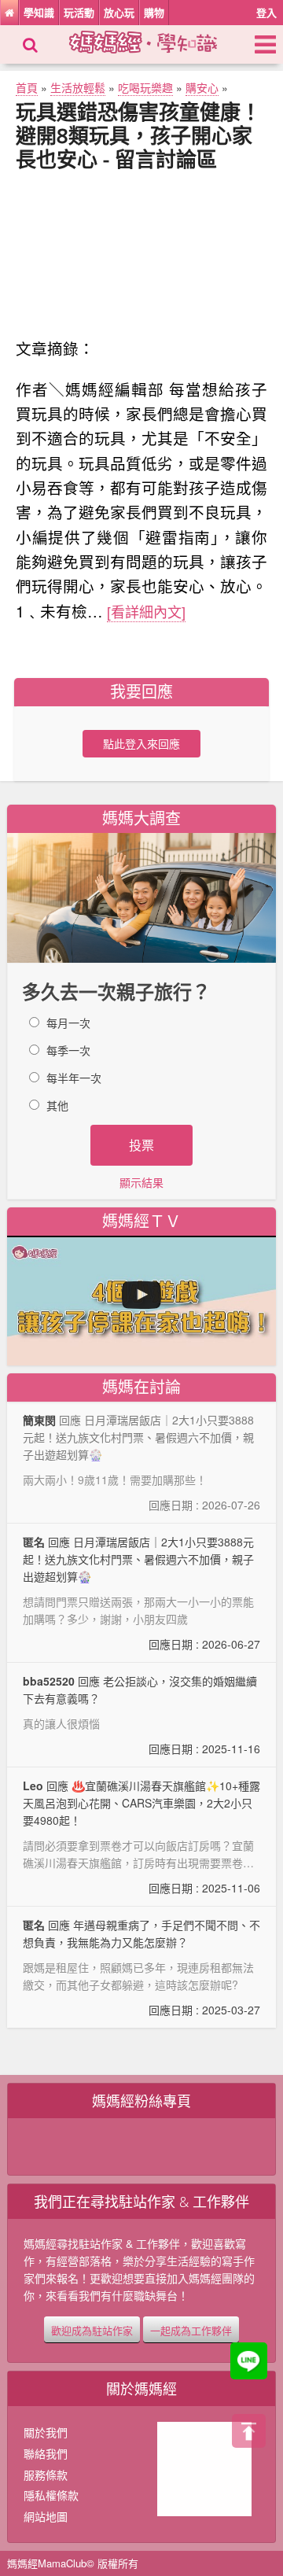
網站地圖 (46, 2516)
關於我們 (46, 2432)
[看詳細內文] (146, 611)
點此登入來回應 (141, 743)
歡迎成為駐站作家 (92, 2329)
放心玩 (119, 12)
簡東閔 (39, 1420)
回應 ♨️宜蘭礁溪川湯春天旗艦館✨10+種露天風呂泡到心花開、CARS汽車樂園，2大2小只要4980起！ (141, 1837)
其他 (57, 1105)
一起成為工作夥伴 (191, 2329)
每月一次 (68, 1023)
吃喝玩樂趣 (145, 87)
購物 (154, 12)
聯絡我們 (46, 2453)
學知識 (39, 12)
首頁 (27, 87)
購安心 (202, 87)
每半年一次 (74, 1078)
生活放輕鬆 (78, 87)
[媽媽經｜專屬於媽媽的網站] (157, 40)
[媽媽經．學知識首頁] (9, 13)
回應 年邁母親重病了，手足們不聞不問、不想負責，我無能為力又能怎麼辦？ (141, 1967)
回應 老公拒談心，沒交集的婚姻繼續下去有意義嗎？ (141, 1715)
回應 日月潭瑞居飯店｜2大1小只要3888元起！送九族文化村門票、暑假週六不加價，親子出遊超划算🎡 (141, 1593)
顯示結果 (141, 1182)
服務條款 (46, 2475)
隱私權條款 (51, 2495)
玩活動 (79, 12)
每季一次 (68, 1050)
